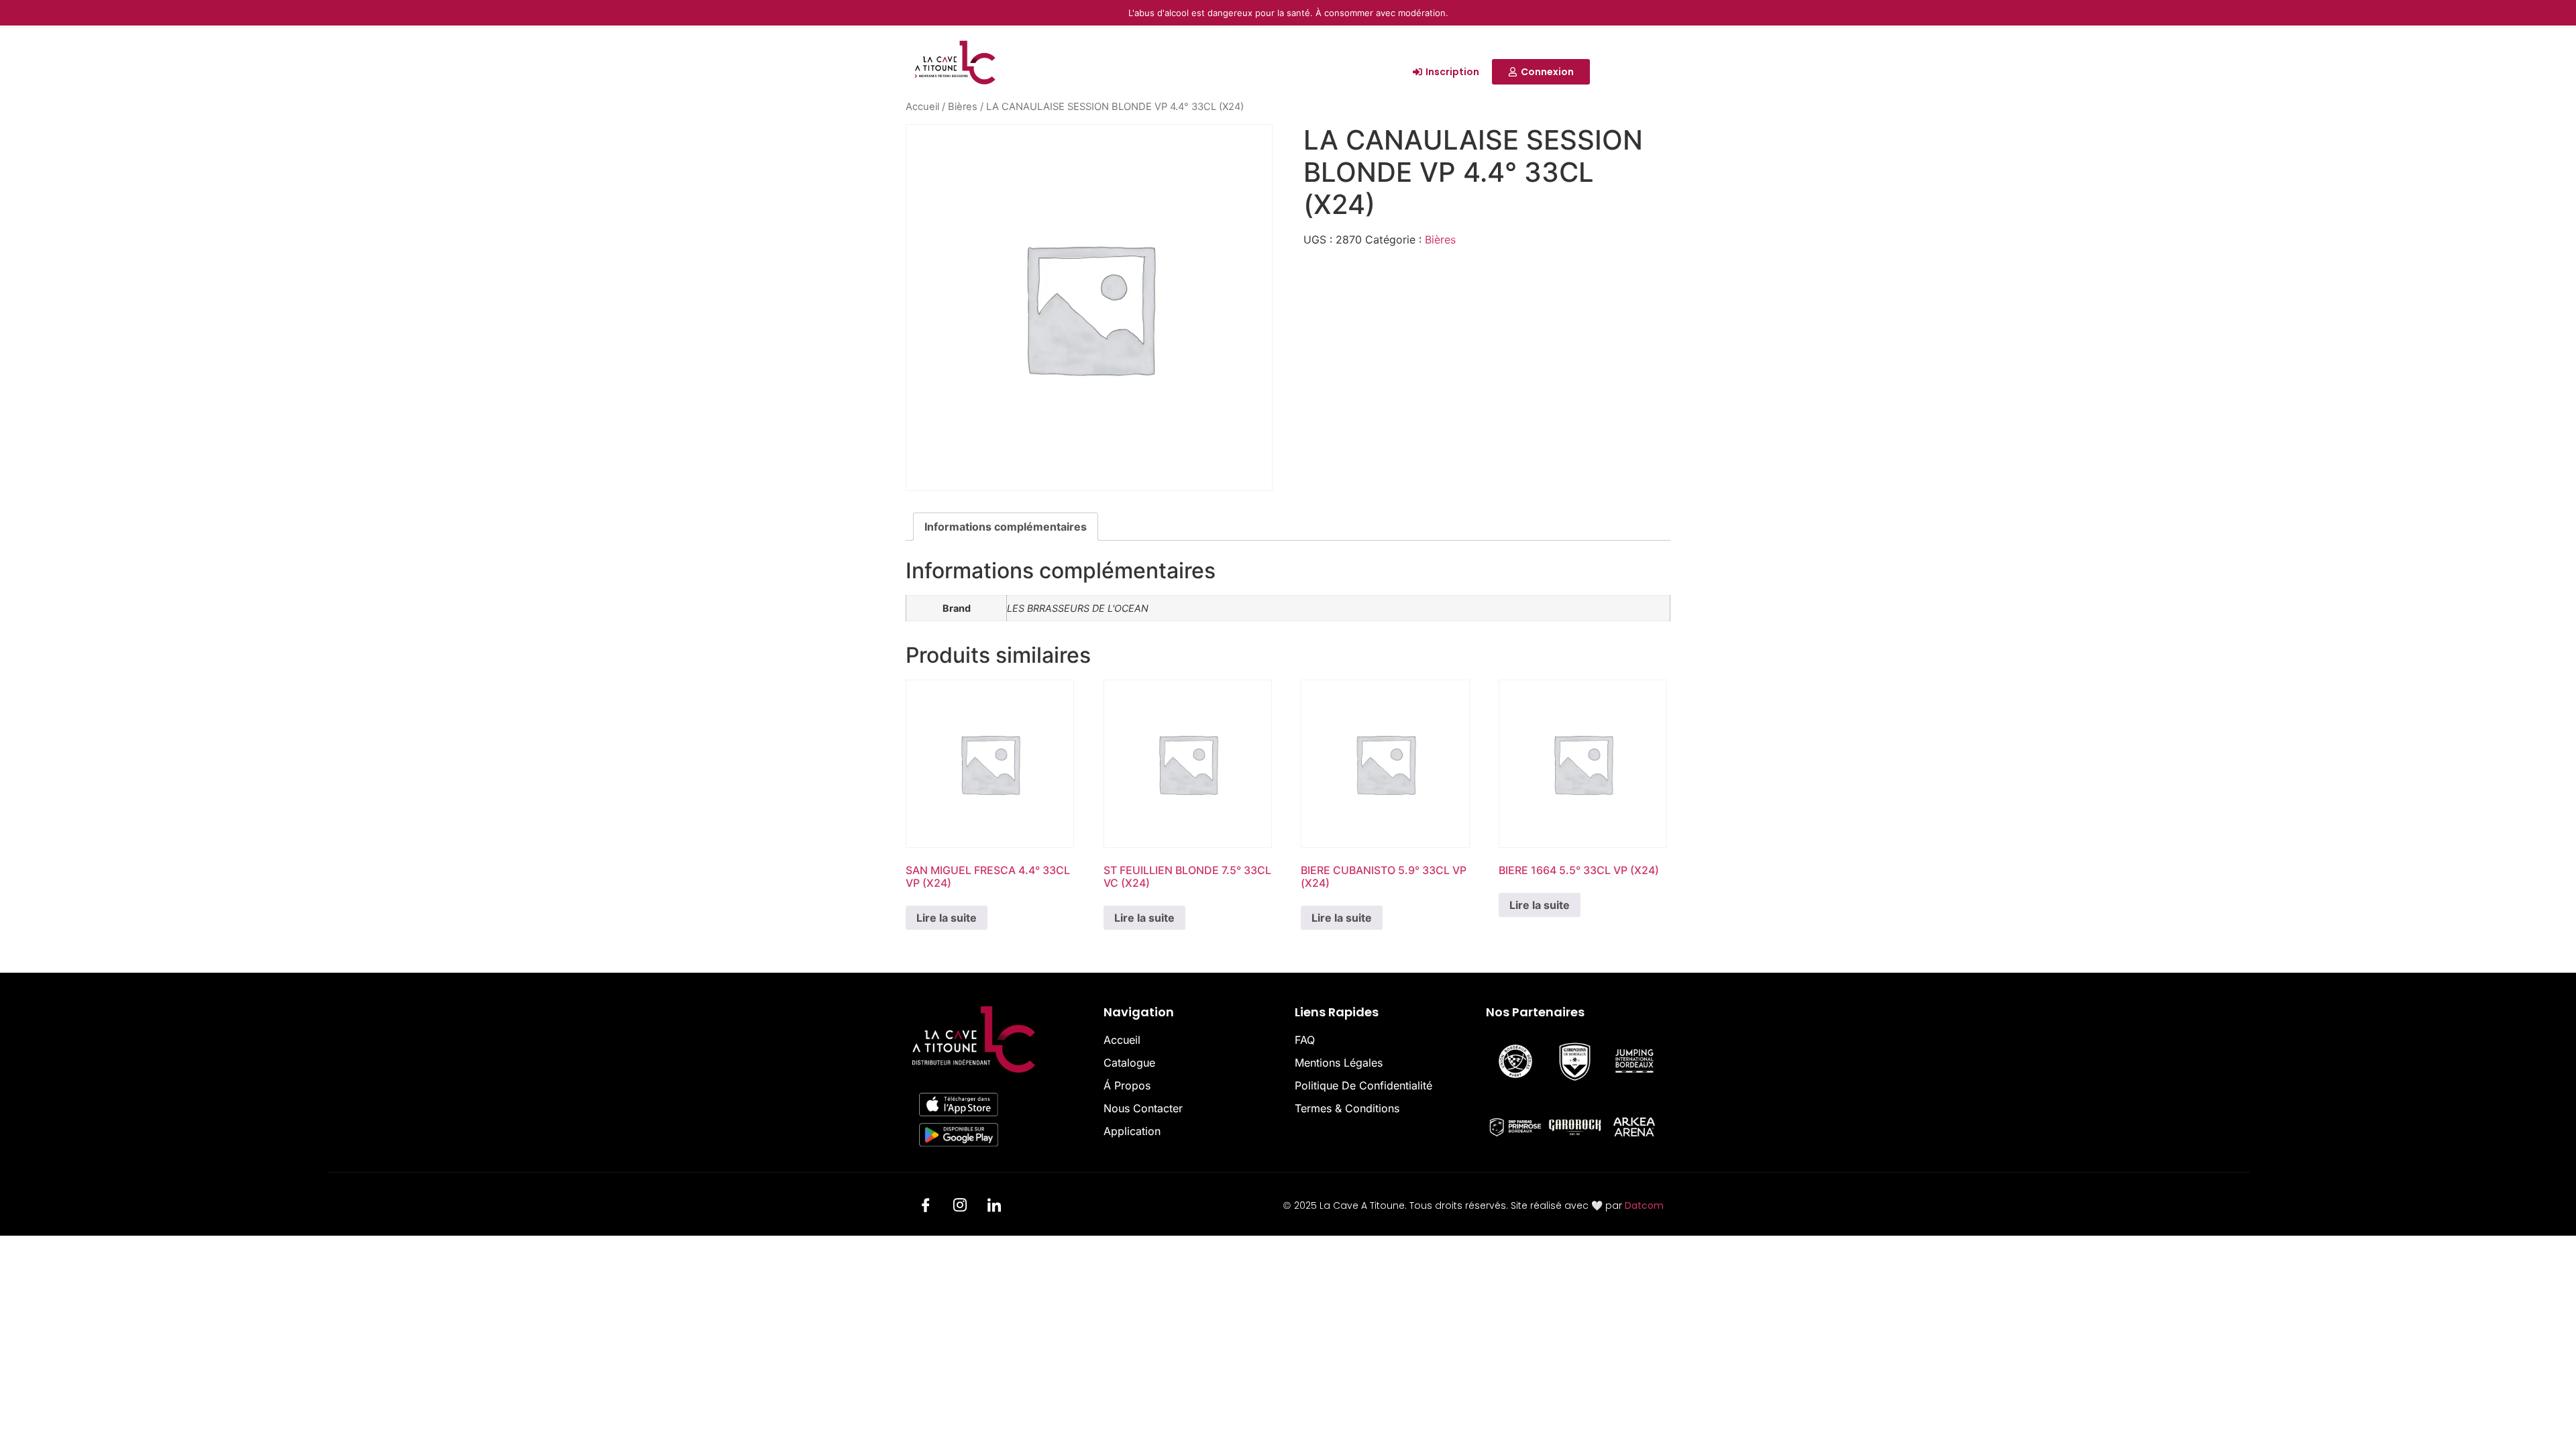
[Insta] (960, 1207)
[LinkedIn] (994, 1207)
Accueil (922, 107)
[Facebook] (926, 1207)
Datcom (1644, 1205)
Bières (963, 107)
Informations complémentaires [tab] (1006, 527)
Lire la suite (947, 918)
